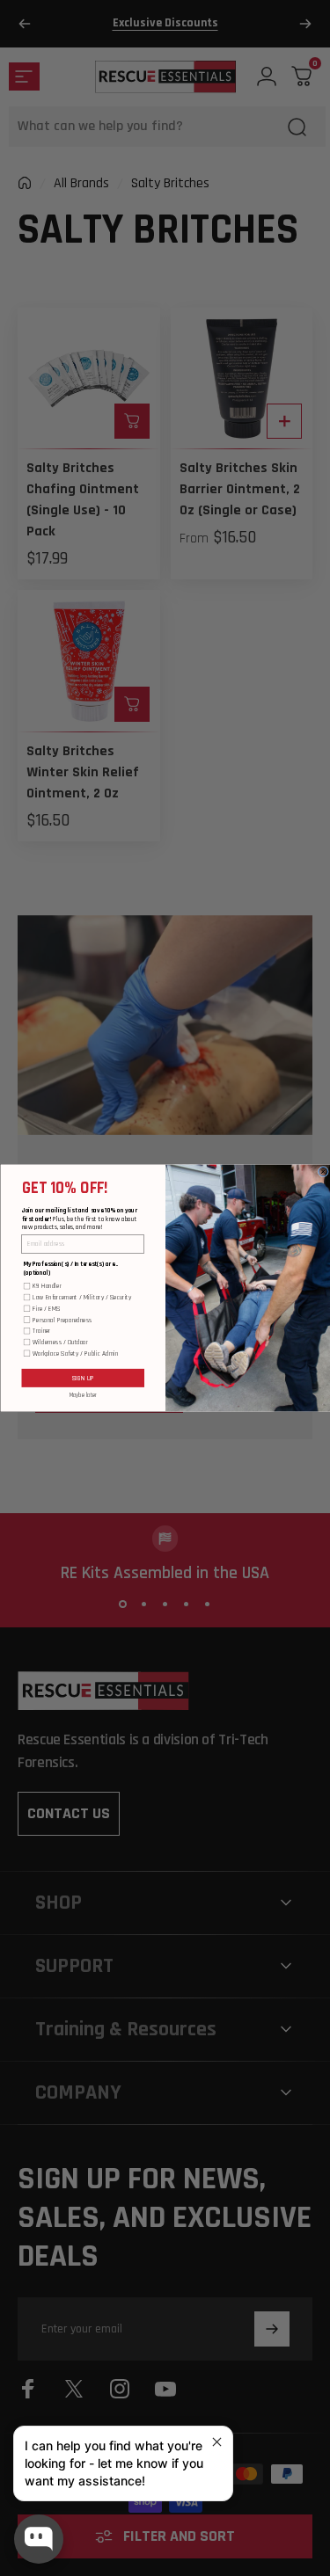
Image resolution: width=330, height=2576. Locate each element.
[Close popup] (217, 2442)
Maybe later (83, 1395)
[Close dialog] (323, 1172)
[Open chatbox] (39, 2539)
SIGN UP (83, 1378)
